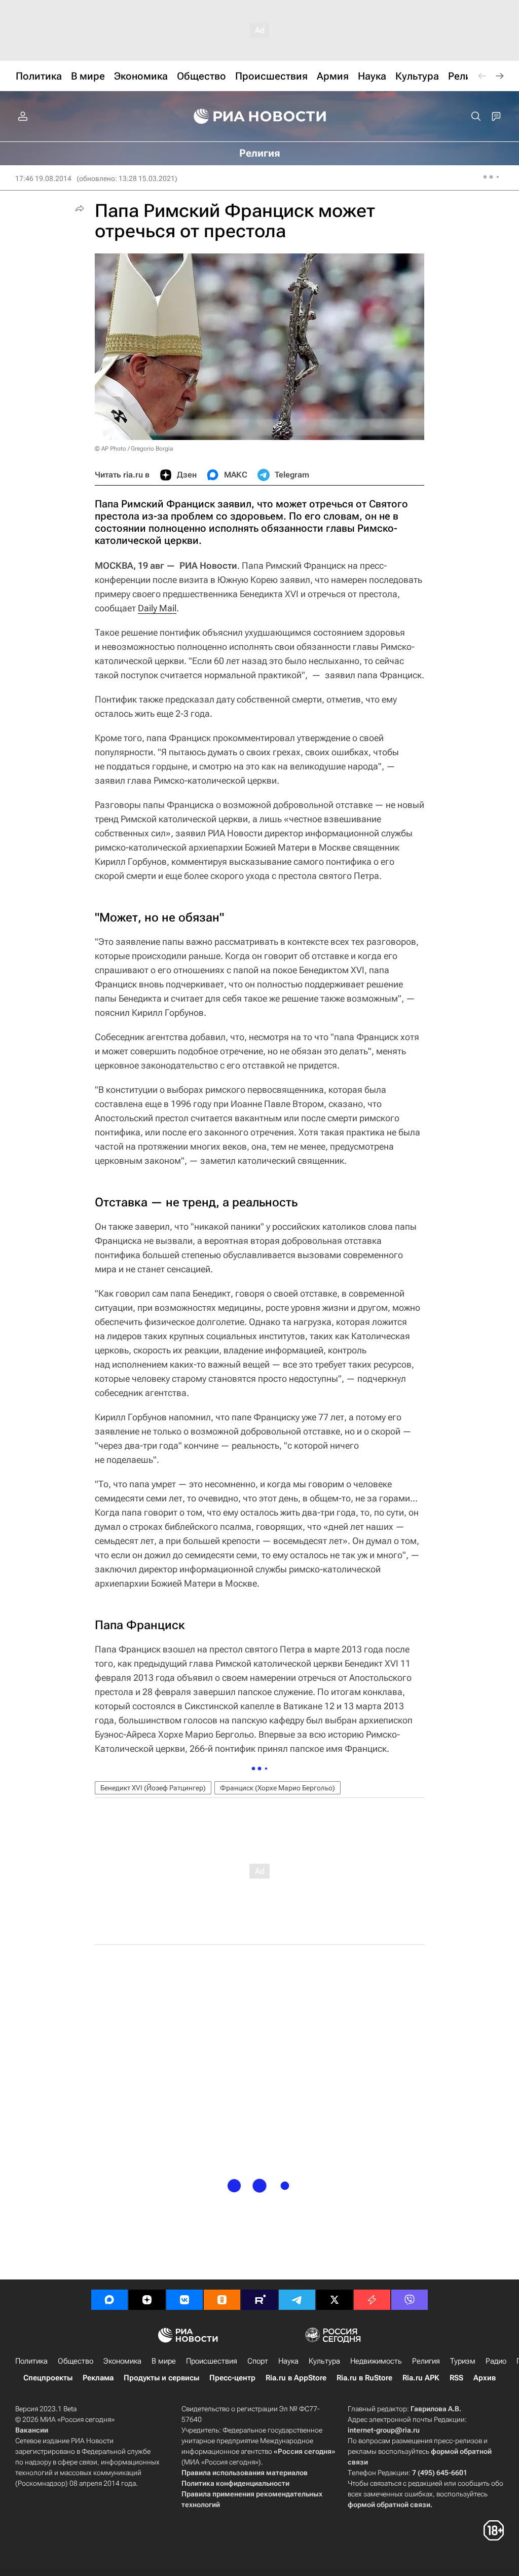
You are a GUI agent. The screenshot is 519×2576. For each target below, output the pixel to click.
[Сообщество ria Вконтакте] (184, 2300)
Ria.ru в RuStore (364, 2378)
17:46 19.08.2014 (43, 178)
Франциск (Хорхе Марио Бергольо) (277, 1788)
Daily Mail (157, 608)
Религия (426, 2361)
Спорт (258, 2361)
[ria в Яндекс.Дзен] (147, 2300)
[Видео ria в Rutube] (259, 2300)
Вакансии (32, 2430)
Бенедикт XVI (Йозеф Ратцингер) (153, 1788)
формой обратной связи (389, 2505)
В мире (164, 2361)
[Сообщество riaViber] (410, 2300)
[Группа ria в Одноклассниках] (222, 2300)
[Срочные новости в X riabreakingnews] (372, 2300)
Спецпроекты (48, 2378)
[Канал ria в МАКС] (109, 2300)
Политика (31, 2361)
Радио (496, 2361)
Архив (485, 2378)
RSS (456, 2378)
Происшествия (212, 2361)
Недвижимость (376, 2361)
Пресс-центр (232, 2378)
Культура (324, 2361)
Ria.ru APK (421, 2378)
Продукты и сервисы (161, 2378)
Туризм (463, 2361)
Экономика (122, 2361)
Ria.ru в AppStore (296, 2378)
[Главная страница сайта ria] (260, 117)
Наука (288, 2361)
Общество (76, 2361)
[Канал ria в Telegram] (297, 2300)
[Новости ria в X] (335, 2300)
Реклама (98, 2378)
